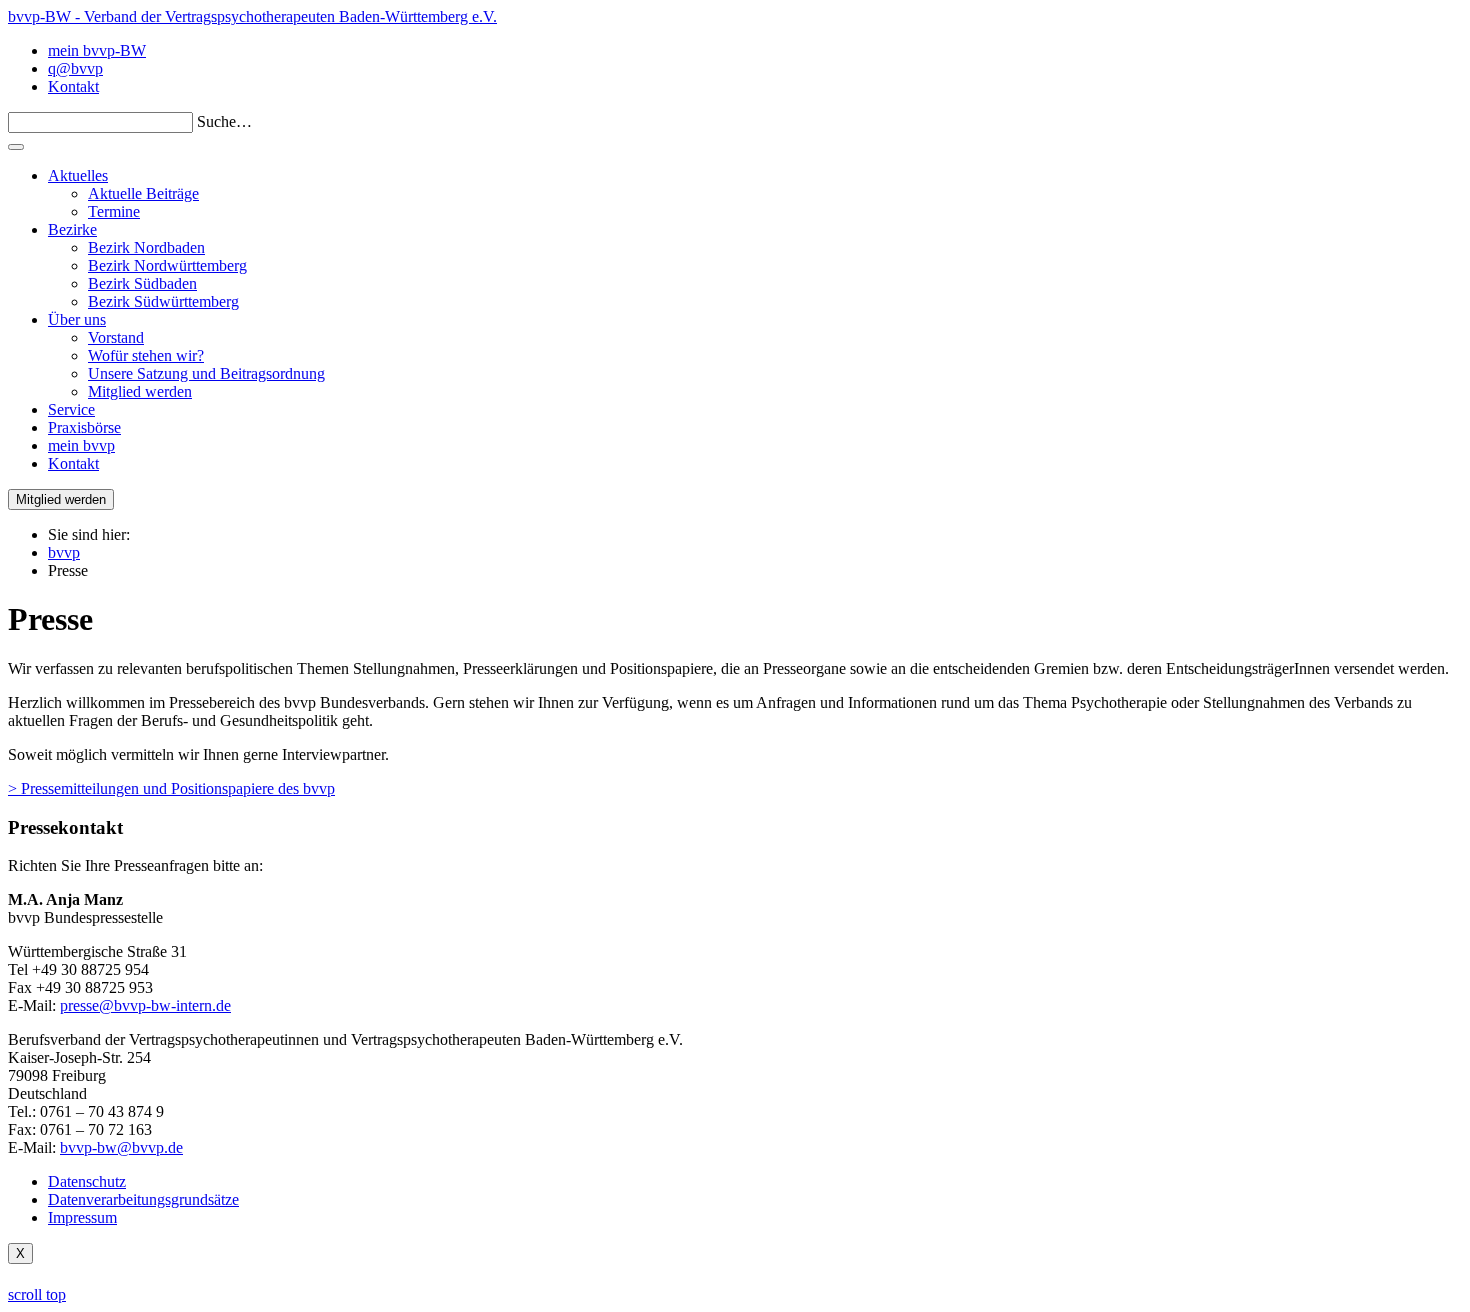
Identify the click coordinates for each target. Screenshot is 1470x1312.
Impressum (82, 1217)
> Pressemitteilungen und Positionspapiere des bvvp (171, 788)
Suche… (224, 121)
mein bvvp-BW (97, 50)
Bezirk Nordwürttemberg (167, 265)
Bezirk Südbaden (142, 283)
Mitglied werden (140, 391)
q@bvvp (75, 68)
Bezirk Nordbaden (146, 247)
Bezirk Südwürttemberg (163, 301)
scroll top (37, 1294)
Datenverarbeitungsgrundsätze (143, 1199)
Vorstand (116, 337)
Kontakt (73, 86)
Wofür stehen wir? (146, 355)
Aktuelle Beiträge (143, 193)
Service (71, 409)
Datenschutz (87, 1181)
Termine (114, 211)
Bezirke (72, 229)
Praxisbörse (84, 427)
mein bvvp (81, 445)
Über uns (77, 319)
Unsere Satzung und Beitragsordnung (206, 373)
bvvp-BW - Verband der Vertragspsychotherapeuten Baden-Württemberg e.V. (252, 16)
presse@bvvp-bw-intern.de (145, 1005)
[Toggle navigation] (16, 147)
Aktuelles (78, 175)
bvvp (64, 552)
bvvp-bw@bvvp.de (121, 1147)
